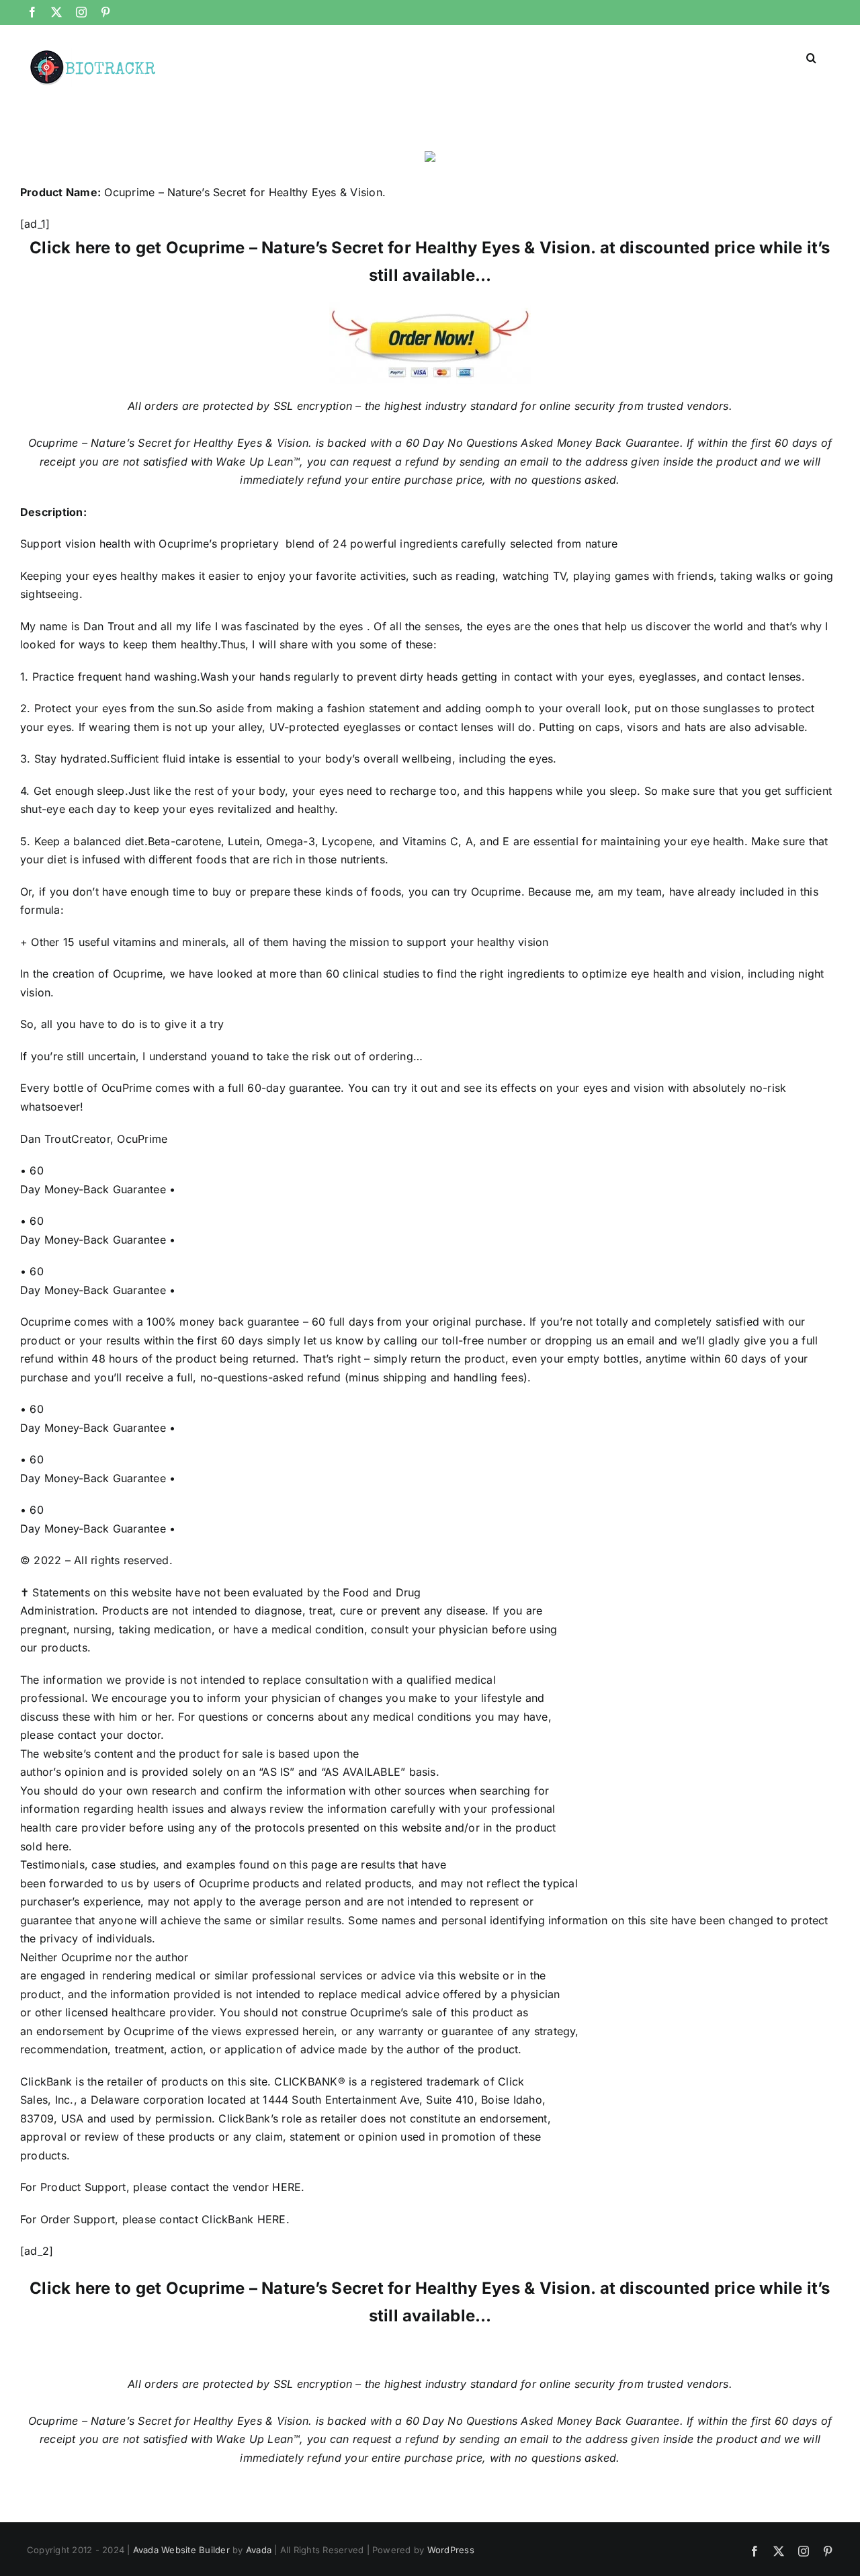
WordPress (451, 2550)
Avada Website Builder (181, 2550)
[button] (811, 56)
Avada (259, 2550)
